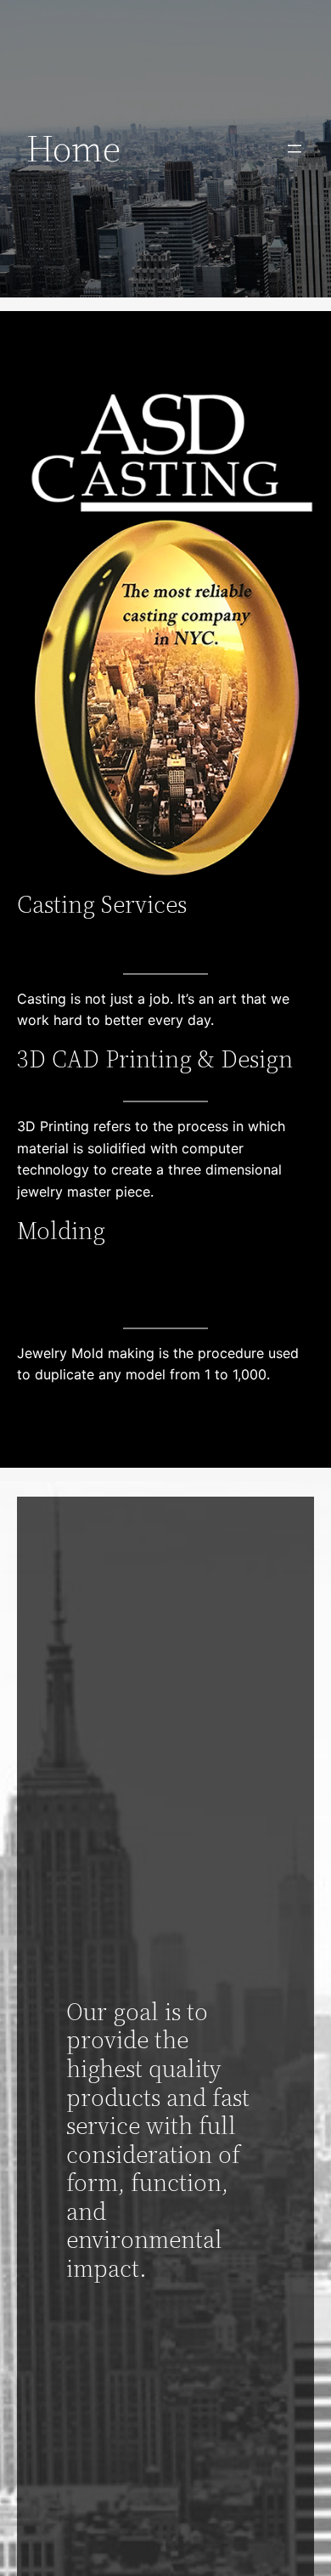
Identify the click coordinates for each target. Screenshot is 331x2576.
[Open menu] (295, 149)
